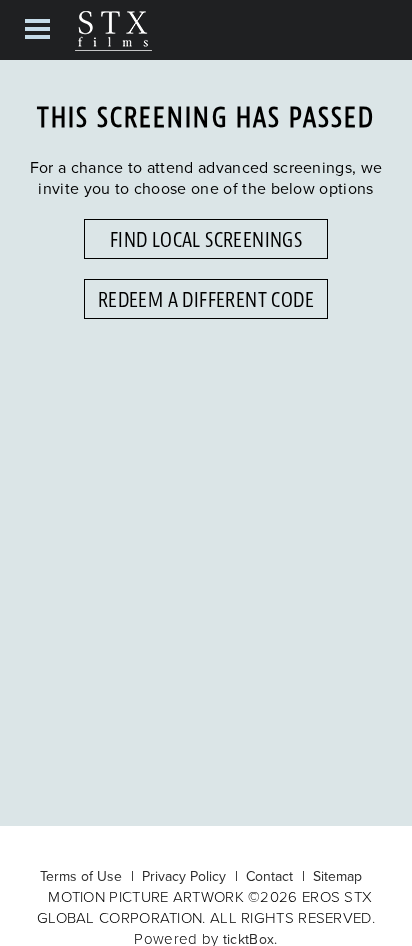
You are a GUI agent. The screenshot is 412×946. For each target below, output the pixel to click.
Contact (269, 876)
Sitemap (337, 876)
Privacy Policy (184, 876)
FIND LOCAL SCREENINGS (206, 240)
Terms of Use (81, 876)
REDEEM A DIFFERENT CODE (206, 300)
